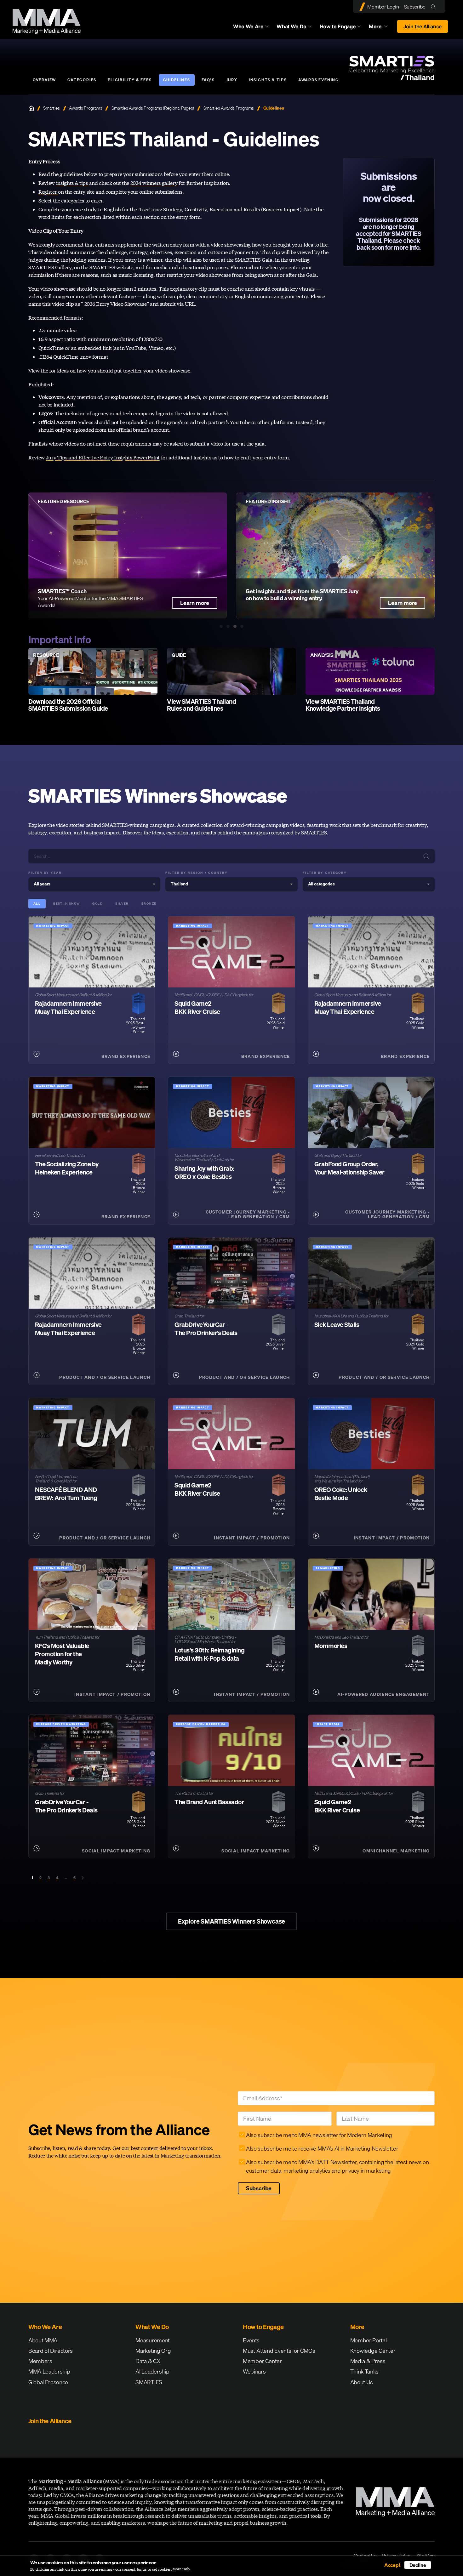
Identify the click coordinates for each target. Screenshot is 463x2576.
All (37, 904)
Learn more (403, 603)
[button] (18, 555)
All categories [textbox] (321, 884)
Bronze (149, 904)
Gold (97, 904)
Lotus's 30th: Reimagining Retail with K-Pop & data (209, 1654)
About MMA (43, 2340)
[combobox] (94, 884)
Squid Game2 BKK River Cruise (197, 1007)
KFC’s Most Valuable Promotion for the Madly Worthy (62, 1654)
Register (48, 192)
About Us (362, 2382)
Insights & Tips (268, 80)
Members (40, 2361)
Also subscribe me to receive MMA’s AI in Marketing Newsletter (322, 2149)
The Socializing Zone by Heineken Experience (67, 1168)
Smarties (51, 108)
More (381, 28)
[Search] (434, 6)
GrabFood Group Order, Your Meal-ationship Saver (349, 1168)
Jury (232, 80)
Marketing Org (153, 2351)
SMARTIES (149, 2382)
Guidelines (177, 80)
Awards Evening (319, 80)
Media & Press (368, 2361)
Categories (82, 80)
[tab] (221, 626)
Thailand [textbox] (179, 884)
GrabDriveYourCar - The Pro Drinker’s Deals (206, 1329)
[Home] (31, 108)
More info (181, 2569)
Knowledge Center (373, 2351)
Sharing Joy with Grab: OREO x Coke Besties (204, 1172)
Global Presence (48, 2382)
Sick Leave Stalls (337, 1325)
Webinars (254, 2371)
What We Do (292, 26)
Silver (122, 904)
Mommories (331, 1646)
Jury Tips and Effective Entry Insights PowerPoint (103, 457)
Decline (418, 2565)
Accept (392, 2565)
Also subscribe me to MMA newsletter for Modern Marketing (319, 2135)
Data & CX (148, 2361)
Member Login (383, 7)
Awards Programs (86, 108)
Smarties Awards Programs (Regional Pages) (153, 108)
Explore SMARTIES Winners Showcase (231, 1921)
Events (251, 2340)
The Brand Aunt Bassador (209, 1802)
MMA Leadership (49, 2371)
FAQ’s (208, 80)
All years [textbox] (42, 884)
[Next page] (83, 1878)
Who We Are (248, 26)
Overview (44, 80)
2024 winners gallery (154, 183)
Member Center (262, 2361)
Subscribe (415, 7)
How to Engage (338, 26)
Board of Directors (51, 2351)
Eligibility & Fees (130, 80)
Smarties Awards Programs (229, 108)
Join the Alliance (423, 26)
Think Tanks (364, 2371)
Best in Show (66, 904)
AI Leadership (152, 2371)
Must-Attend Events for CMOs (279, 2351)
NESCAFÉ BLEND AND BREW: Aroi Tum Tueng (66, 1494)
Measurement (152, 2340)
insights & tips (73, 183)
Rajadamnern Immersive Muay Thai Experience (68, 1007)
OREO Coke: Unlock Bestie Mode (341, 1494)
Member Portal (369, 2340)
